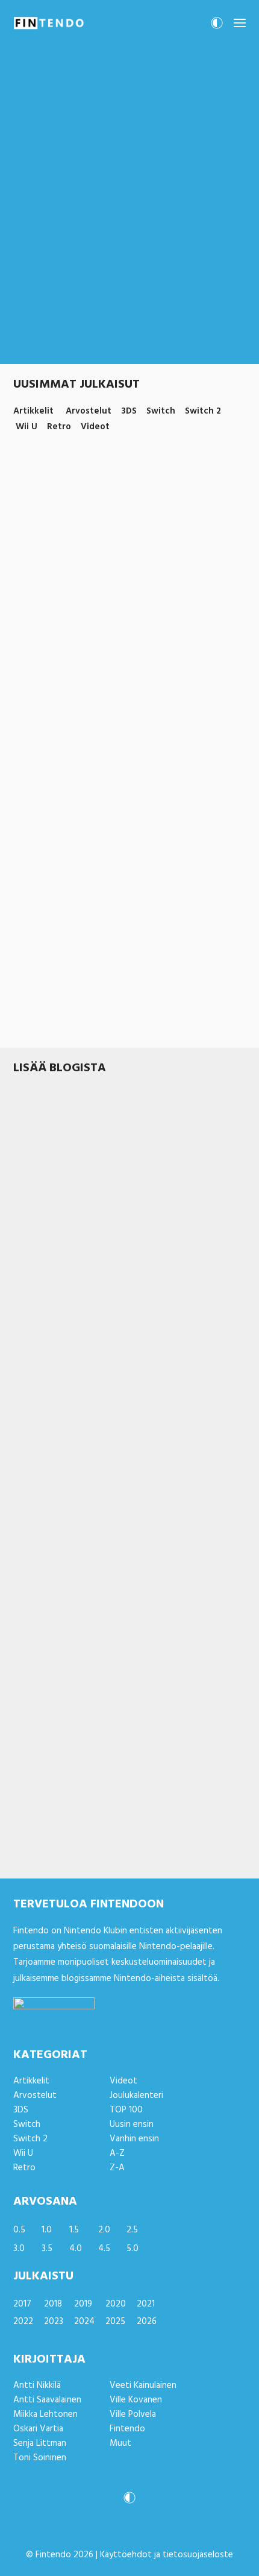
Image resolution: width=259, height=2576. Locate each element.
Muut (120, 2443)
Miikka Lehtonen (45, 2414)
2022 (23, 2322)
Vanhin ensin (134, 2139)
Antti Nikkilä (37, 2385)
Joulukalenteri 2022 (88, 804)
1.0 (47, 2230)
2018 (53, 2304)
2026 (147, 2322)
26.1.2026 (29, 1842)
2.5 (132, 2230)
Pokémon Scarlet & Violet (76, 592)
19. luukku (37, 788)
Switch (129, 606)
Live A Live (39, 1223)
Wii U (23, 2153)
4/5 (58, 1239)
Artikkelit (71, 1000)
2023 (54, 2322)
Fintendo (127, 2429)
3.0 (19, 2249)
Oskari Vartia (38, 2429)
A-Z (117, 2153)
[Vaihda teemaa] (217, 27)
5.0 (133, 2249)
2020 (116, 2304)
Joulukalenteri (136, 2096)
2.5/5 (62, 606)
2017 (22, 2304)
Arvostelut (95, 606)
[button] (240, 23)
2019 (83, 2304)
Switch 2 (150, 1842)
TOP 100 (126, 2110)
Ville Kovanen (136, 2400)
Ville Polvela (133, 2414)
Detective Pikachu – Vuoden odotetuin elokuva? (109, 1624)
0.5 (19, 2230)
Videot (123, 2081)
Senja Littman (40, 2443)
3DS (112, 1435)
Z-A (117, 2168)
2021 (146, 2304)
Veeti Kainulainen (143, 2385)
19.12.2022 (31, 606)
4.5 (104, 2249)
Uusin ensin (132, 2124)
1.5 (74, 2230)
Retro (24, 2168)
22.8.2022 (30, 1239)
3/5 (56, 1842)
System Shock (46, 1827)
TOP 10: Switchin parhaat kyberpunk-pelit (114, 985)
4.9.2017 (27, 1435)
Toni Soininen (40, 2458)
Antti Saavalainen (47, 2400)
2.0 (104, 2230)
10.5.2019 (28, 1645)
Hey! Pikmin (41, 1420)
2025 (115, 2322)
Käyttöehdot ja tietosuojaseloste (167, 2555)
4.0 (76, 2249)
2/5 (53, 1435)
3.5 (47, 2249)
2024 (84, 2322)
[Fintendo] (49, 23)
